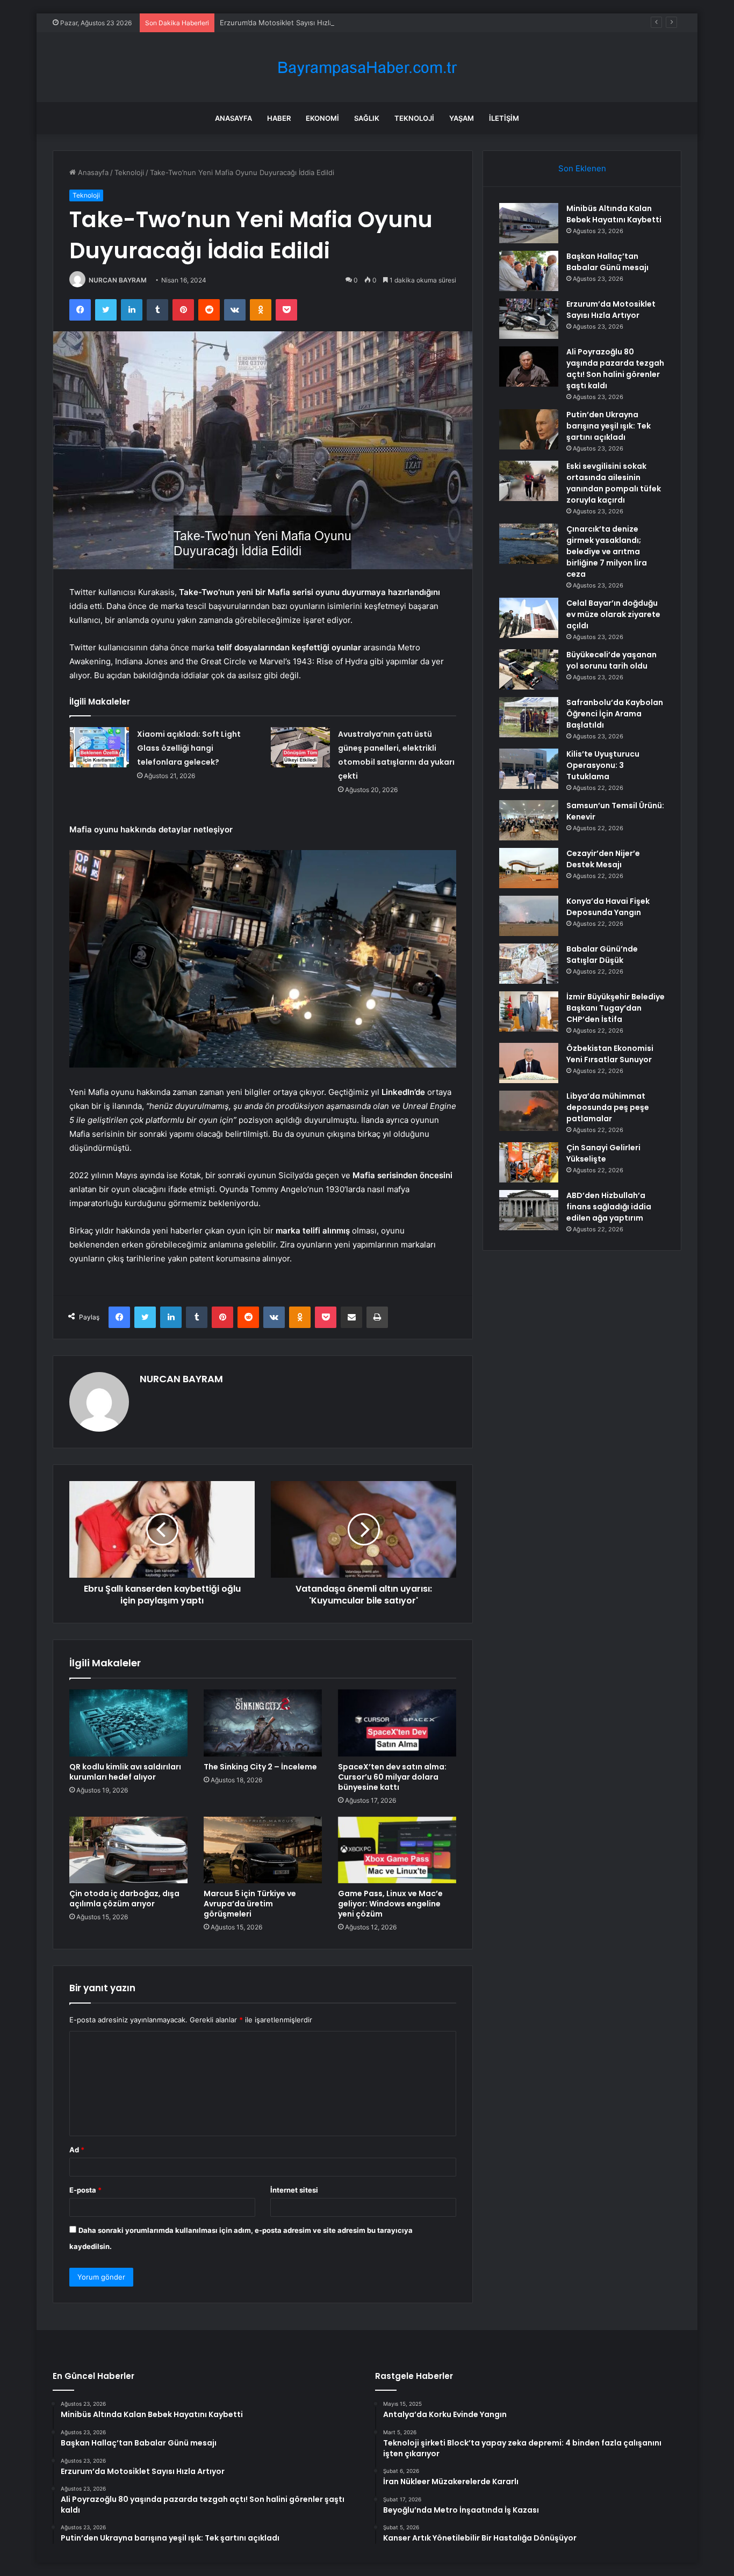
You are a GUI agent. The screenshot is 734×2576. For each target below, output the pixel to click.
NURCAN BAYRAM (118, 280)
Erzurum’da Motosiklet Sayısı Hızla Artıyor (289, 23)
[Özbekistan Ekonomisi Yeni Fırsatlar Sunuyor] (529, 1063)
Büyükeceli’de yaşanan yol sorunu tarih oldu (611, 660)
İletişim (504, 118)
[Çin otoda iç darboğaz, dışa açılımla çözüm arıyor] (128, 1850)
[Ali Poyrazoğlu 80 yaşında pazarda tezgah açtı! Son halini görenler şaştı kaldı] (529, 367)
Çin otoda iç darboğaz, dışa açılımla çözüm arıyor (124, 1899)
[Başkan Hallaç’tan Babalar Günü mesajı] (529, 271)
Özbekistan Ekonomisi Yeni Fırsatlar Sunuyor (610, 1054)
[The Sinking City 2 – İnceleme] (263, 1723)
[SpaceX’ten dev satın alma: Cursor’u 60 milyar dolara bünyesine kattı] (397, 1723)
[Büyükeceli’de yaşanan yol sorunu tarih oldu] (529, 669)
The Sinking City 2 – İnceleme (260, 1767)
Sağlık (367, 118)
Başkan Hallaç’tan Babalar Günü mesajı (607, 262)
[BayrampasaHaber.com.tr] (367, 67)
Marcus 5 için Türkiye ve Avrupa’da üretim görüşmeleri (250, 1904)
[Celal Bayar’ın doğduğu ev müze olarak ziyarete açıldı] (529, 618)
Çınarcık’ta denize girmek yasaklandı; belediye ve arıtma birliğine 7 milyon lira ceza (607, 552)
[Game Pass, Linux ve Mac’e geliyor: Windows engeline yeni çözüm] (397, 1850)
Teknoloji (414, 118)
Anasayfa (233, 118)
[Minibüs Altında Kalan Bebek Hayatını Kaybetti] (529, 223)
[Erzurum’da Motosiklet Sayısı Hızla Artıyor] (529, 319)
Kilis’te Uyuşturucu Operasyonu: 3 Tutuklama (603, 765)
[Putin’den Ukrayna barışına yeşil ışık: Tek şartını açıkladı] (529, 429)
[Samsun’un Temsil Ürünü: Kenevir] (529, 820)
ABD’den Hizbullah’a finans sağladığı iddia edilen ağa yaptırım (609, 1207)
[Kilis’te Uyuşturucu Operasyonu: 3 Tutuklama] (529, 769)
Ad (77, 2150)
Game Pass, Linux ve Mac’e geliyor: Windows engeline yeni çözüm (390, 1904)
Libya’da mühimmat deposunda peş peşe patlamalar (608, 1107)
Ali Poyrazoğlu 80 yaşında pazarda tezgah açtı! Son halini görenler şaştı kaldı (615, 369)
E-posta (85, 2190)
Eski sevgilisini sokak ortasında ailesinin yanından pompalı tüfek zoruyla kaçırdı (614, 483)
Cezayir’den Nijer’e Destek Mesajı (603, 859)
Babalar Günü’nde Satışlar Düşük (602, 955)
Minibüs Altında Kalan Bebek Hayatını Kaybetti (614, 214)
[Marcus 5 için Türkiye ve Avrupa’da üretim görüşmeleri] (263, 1850)
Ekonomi (322, 118)
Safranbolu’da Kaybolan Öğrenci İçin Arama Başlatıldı (615, 714)
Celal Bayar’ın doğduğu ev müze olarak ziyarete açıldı (613, 614)
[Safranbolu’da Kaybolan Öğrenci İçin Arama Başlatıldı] (529, 717)
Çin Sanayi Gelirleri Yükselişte (603, 1153)
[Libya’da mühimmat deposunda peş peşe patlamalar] (529, 1111)
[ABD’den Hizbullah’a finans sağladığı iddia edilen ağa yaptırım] (529, 1210)
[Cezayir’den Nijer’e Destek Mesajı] (529, 868)
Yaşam (462, 118)
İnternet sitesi (294, 2190)
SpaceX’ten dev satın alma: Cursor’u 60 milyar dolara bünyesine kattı (392, 1777)
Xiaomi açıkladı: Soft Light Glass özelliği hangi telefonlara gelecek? (189, 748)
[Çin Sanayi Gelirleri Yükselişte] (529, 1162)
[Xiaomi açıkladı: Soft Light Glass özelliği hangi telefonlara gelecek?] (99, 747)
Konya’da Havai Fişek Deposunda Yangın (608, 907)
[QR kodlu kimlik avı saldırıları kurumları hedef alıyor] (128, 1723)
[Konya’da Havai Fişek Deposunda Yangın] (529, 916)
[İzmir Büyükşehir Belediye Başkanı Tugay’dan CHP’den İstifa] (529, 1011)
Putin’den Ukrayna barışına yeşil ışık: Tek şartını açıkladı (609, 426)
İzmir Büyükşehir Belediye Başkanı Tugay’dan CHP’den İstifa (616, 1008)
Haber (279, 118)
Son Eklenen (582, 168)
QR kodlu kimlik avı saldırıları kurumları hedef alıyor (125, 1772)
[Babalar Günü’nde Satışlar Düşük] (529, 964)
